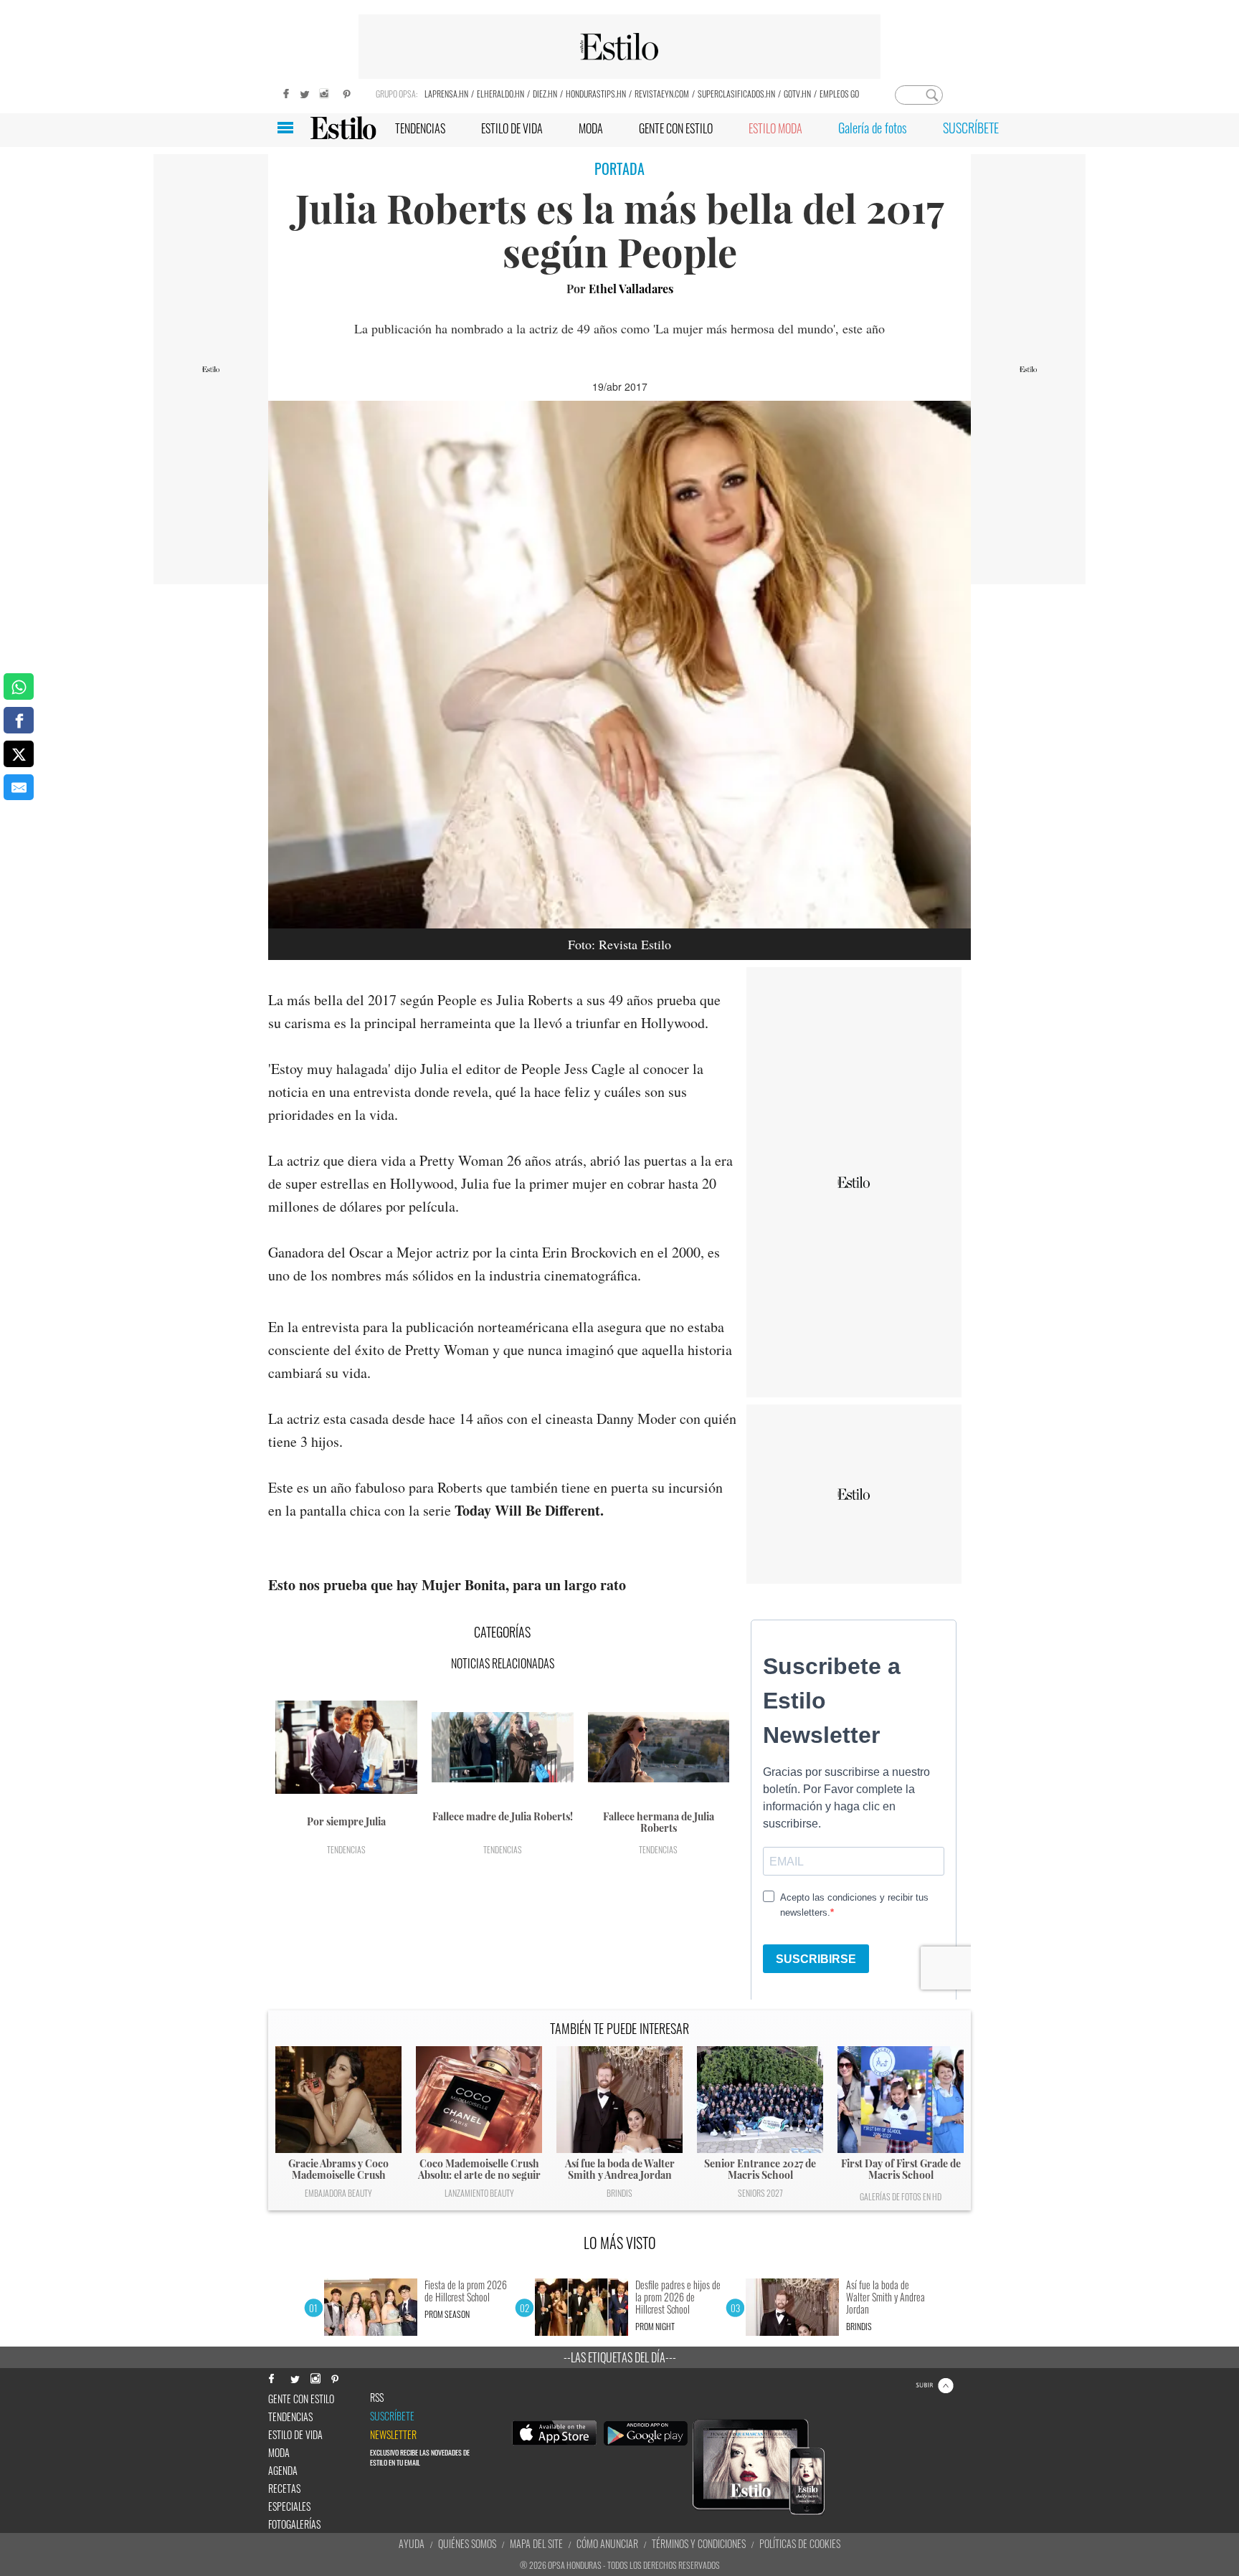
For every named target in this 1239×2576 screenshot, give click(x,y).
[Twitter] (304, 92)
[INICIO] (343, 128)
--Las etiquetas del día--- (620, 2357)
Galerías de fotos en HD (901, 2196)
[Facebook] (283, 92)
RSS (377, 2397)
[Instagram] (326, 92)
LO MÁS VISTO (620, 2243)
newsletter (393, 2435)
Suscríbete (392, 2416)
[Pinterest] (347, 92)
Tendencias (346, 1849)
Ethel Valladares (631, 289)
